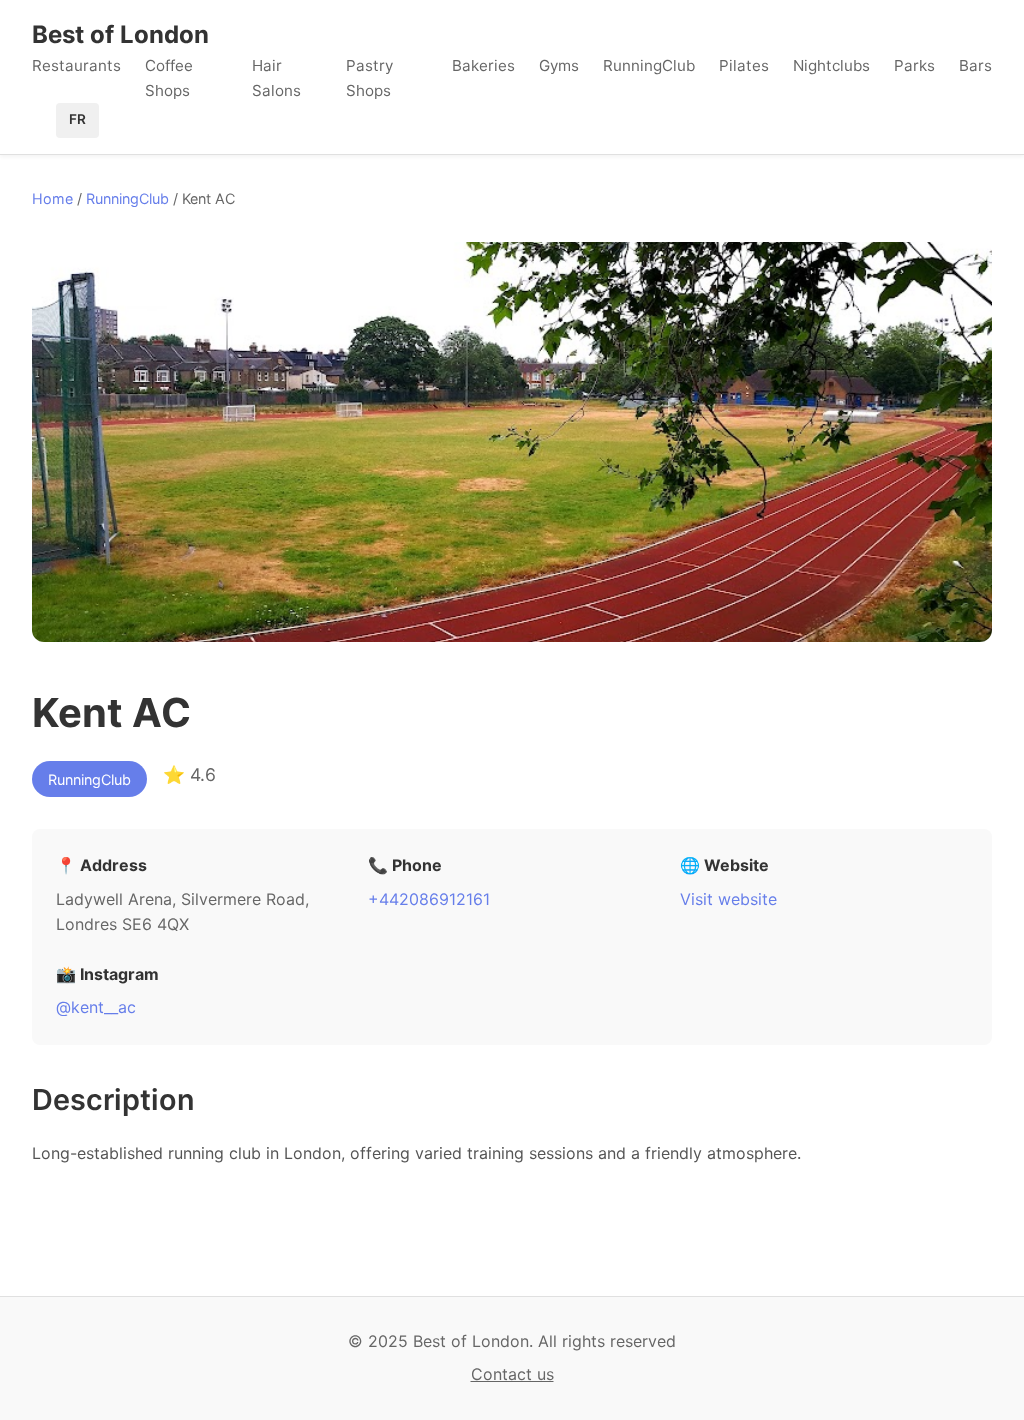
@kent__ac (96, 1007)
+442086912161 (429, 899)
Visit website (728, 899)
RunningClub (649, 65)
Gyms (559, 65)
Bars (975, 65)
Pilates (744, 65)
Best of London (120, 34)
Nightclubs (831, 65)
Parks (914, 65)
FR (77, 119)
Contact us (512, 1374)
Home (52, 198)
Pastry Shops (369, 77)
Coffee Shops (169, 77)
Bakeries (483, 65)
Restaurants (76, 65)
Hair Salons (276, 77)
